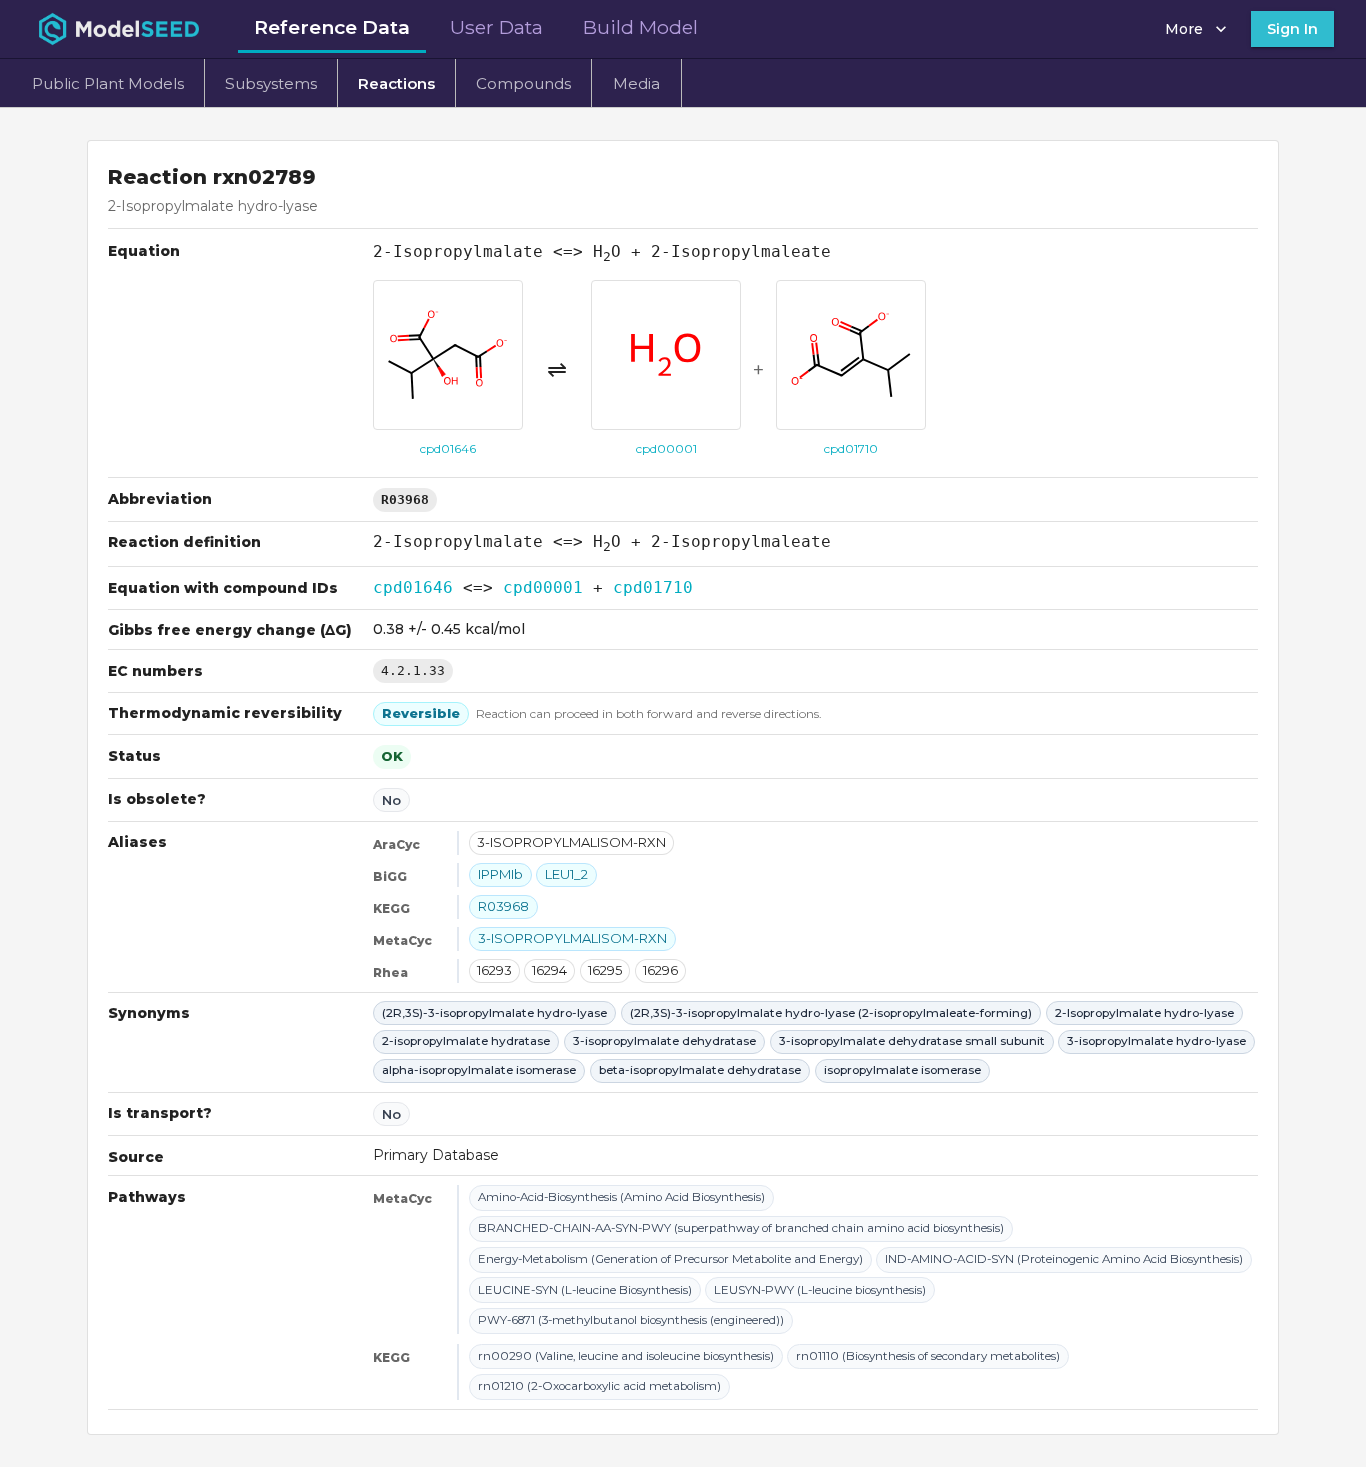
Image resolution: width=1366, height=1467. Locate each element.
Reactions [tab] (396, 83)
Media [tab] (636, 83)
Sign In (1292, 29)
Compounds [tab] (523, 83)
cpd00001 (543, 587)
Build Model (640, 27)
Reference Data (332, 27)
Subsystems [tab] (271, 83)
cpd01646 (413, 587)
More (1184, 29)
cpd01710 (653, 587)
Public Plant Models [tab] (108, 83)
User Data (496, 27)
